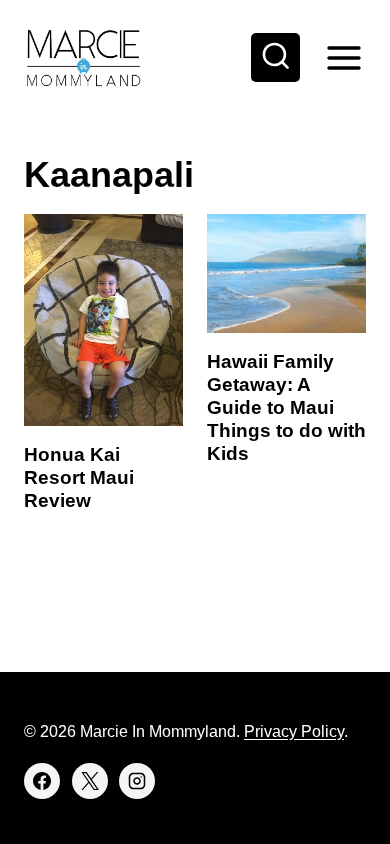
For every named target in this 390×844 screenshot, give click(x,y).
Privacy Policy (294, 731)
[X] (90, 781)
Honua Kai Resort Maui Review (79, 477)
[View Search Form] (276, 58)
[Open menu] (343, 57)
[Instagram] (137, 781)
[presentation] (103, 320)
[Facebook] (42, 781)
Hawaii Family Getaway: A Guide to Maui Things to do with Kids (286, 407)
